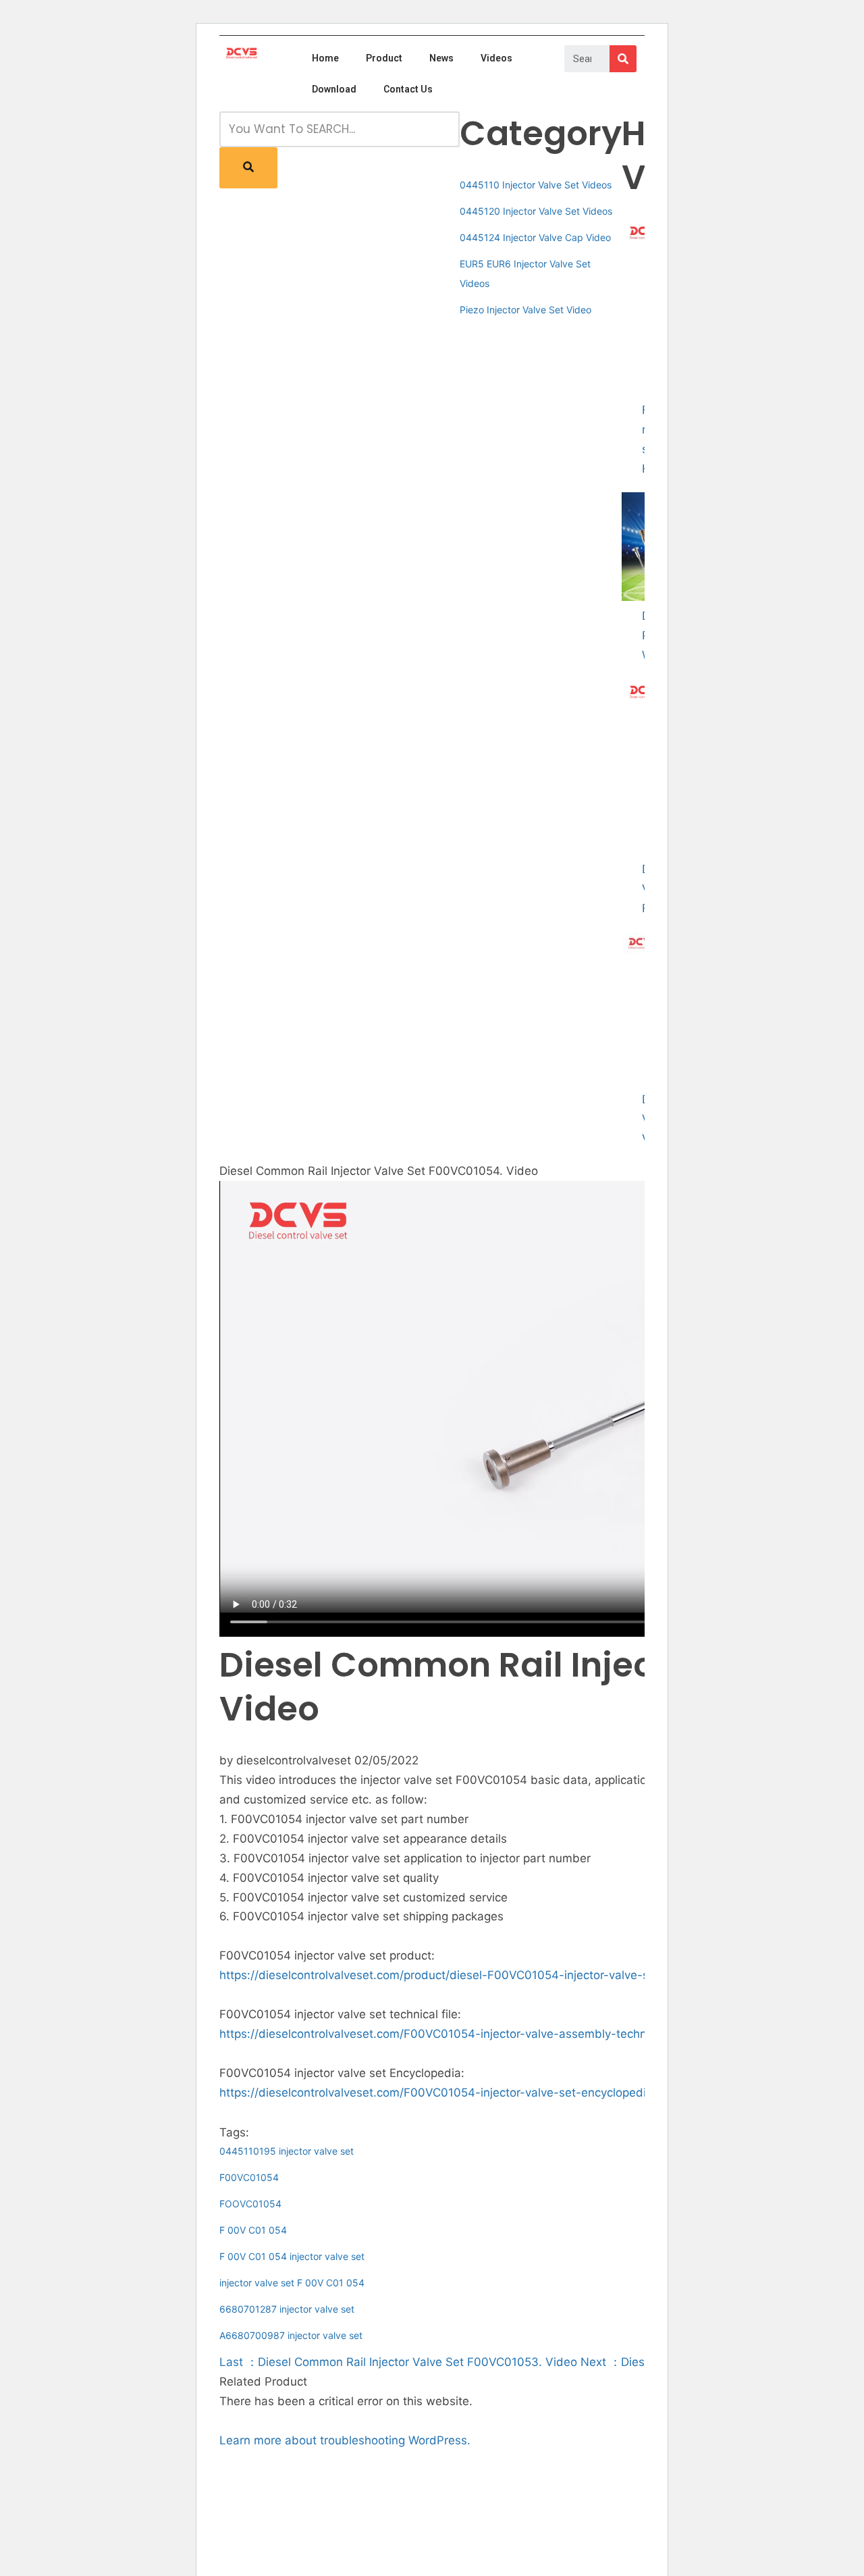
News (441, 58)
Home (325, 58)
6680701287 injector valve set (287, 2309)
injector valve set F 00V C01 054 (292, 2283)
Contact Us (408, 89)
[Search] (623, 59)
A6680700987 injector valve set (291, 2335)
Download (334, 89)
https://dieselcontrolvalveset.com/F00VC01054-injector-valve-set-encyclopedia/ (438, 2093)
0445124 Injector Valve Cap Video (535, 237)
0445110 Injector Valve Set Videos (536, 185)
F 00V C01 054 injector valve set (292, 2256)
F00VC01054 (249, 2177)
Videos (496, 58)
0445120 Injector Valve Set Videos (536, 211)
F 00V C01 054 (253, 2230)
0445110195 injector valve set (287, 2151)
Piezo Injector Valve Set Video (525, 310)
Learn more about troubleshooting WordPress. (345, 2440)
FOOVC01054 (250, 2204)
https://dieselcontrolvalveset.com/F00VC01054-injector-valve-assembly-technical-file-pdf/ (467, 2034)
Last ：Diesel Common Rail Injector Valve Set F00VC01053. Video (398, 2362)
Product (384, 58)
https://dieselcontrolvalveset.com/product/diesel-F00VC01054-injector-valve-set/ (441, 1975)
